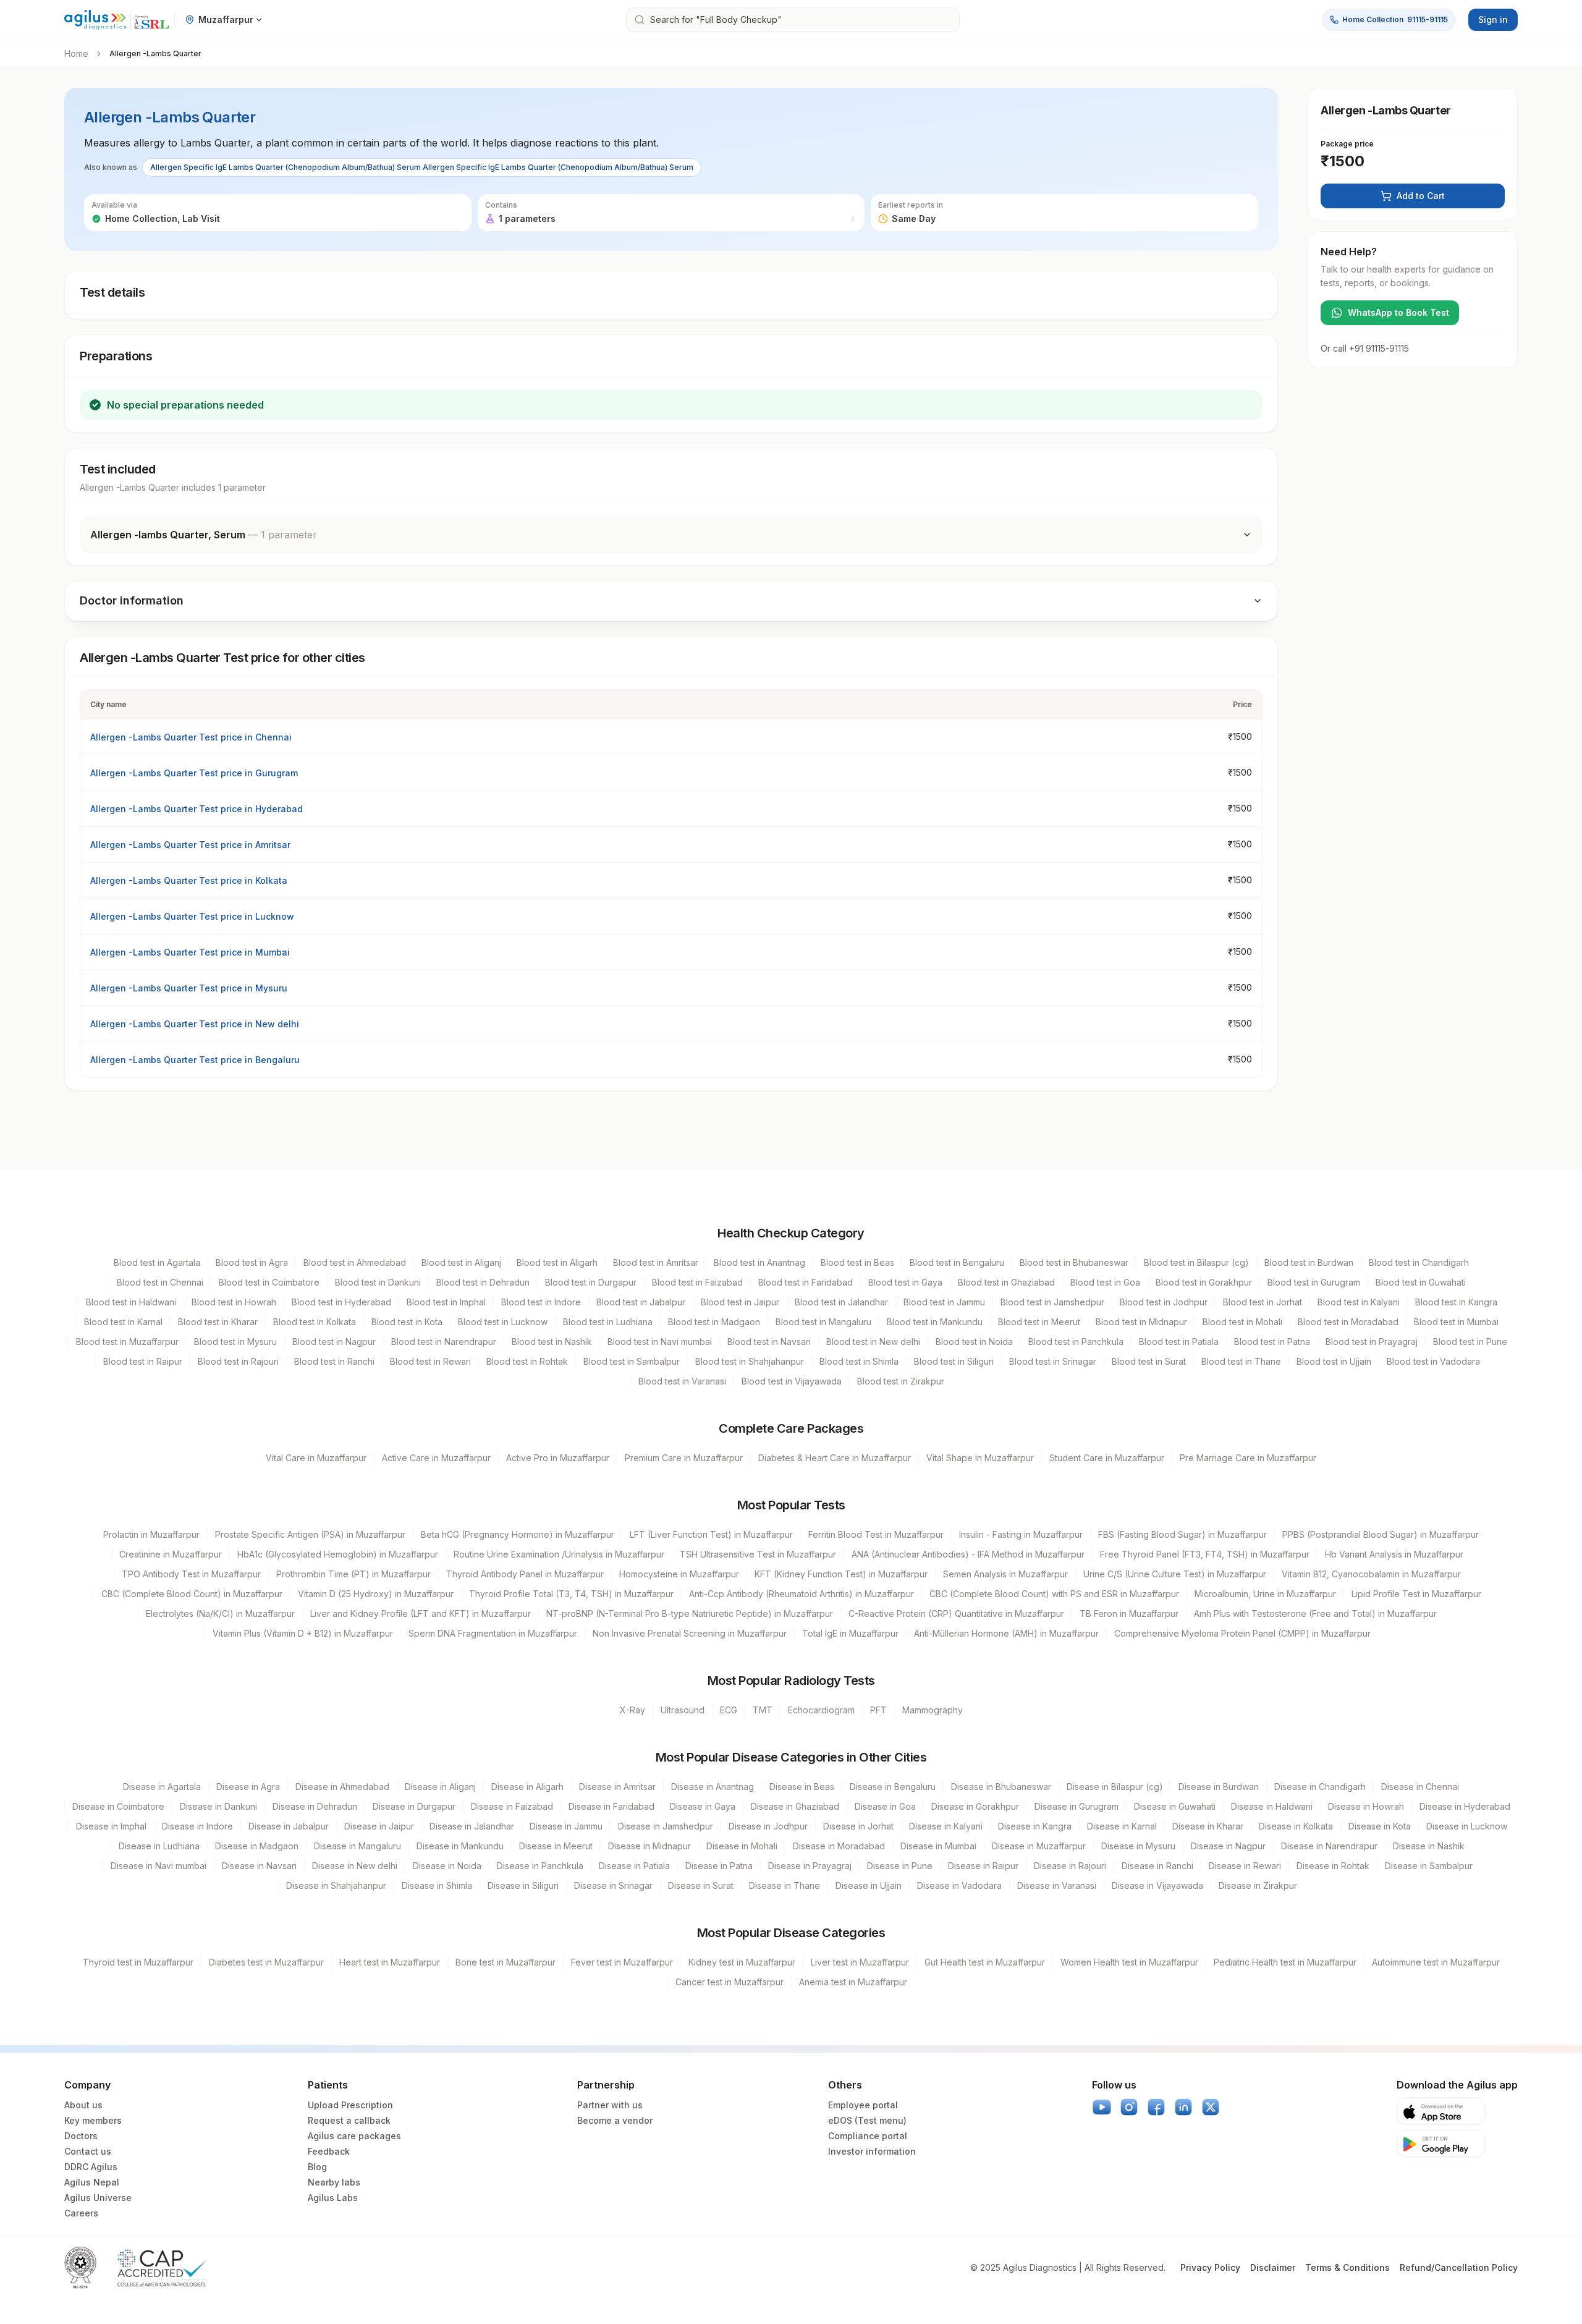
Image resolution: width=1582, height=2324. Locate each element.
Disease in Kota (1380, 1826)
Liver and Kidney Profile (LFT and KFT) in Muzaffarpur (421, 1614)
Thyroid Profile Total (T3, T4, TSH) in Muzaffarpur (571, 1594)
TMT (763, 1710)
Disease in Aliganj (440, 1787)
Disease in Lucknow (1467, 1826)
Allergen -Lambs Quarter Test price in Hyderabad (197, 809)
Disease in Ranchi (1157, 1866)
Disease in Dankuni (218, 1806)
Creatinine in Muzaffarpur (171, 1554)
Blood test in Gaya (905, 1282)
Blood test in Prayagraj (1372, 1342)
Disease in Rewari (1245, 1866)
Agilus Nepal (92, 2182)
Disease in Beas (802, 1787)
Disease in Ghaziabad (795, 1806)
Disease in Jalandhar (472, 1826)
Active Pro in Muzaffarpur (558, 1458)
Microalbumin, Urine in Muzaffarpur (1265, 1594)
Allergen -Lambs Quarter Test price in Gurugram (194, 773)
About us (83, 2105)
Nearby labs (334, 2182)
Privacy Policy (1210, 2267)
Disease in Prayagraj (810, 1866)
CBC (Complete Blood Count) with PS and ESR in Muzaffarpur (1054, 1594)
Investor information (872, 2151)
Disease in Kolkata (1296, 1826)
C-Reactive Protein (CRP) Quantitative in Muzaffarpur (956, 1614)
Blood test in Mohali (1242, 1322)
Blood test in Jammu (944, 1302)
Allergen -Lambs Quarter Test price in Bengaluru (195, 1060)
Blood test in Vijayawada (792, 1381)
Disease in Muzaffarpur (1039, 1846)
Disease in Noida (447, 1866)
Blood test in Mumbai (1456, 1322)
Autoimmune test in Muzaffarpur (1436, 1962)
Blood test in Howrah (234, 1302)
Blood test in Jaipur (740, 1302)
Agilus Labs (333, 2198)
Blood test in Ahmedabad (355, 1262)
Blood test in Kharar (218, 1322)
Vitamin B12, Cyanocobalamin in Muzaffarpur (1371, 1574)
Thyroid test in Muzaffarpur (138, 1962)
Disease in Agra (248, 1787)
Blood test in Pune (1470, 1342)
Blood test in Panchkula (1076, 1342)
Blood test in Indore (541, 1302)
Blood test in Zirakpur (901, 1381)
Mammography (933, 1710)
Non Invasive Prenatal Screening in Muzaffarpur (690, 1633)
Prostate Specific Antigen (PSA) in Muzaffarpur (310, 1534)
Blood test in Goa (1105, 1282)
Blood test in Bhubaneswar (1074, 1262)
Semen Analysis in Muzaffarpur (1005, 1574)
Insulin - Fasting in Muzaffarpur (1021, 1534)
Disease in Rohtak (1333, 1866)
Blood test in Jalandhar (841, 1302)
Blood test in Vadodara (1433, 1361)
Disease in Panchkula (540, 1866)
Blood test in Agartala (157, 1262)
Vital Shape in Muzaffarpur (980, 1458)
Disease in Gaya (703, 1806)
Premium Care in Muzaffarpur (684, 1458)
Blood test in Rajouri (238, 1361)
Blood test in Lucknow (503, 1322)
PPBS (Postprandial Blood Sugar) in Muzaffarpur (1381, 1534)
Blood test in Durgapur (591, 1282)
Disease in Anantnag (713, 1787)
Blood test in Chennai (160, 1282)
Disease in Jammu (566, 1826)
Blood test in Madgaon (714, 1322)
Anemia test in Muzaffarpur (853, 1982)
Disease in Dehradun (315, 1806)
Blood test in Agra (252, 1262)
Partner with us (610, 2105)
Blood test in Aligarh (557, 1262)
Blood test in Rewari (430, 1361)
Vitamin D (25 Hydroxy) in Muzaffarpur (376, 1594)
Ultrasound (683, 1710)
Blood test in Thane (1241, 1361)
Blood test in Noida (974, 1342)
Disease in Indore (197, 1826)
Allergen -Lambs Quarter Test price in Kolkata (189, 880)
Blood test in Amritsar (656, 1262)
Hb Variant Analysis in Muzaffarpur (1394, 1554)
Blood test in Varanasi (682, 1381)
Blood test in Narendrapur (444, 1342)
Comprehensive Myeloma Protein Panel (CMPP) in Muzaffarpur (1242, 1633)
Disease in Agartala (162, 1787)
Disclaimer (1273, 2267)
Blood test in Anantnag (759, 1262)
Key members (93, 2120)
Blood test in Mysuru (235, 1342)
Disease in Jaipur (379, 1826)
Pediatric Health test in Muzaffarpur (1285, 1962)
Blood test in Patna (1272, 1342)
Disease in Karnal (1122, 1826)
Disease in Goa (885, 1806)
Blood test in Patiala (1179, 1342)
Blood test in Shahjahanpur (750, 1361)
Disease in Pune (900, 1866)
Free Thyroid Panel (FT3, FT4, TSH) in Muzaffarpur (1205, 1554)
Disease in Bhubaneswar (1001, 1787)
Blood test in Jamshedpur (1052, 1302)
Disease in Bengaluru (893, 1787)
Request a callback (349, 2120)
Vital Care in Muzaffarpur (316, 1458)
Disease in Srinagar (613, 1885)
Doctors (81, 2136)
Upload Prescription (350, 2105)
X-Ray (632, 1710)
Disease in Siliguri (523, 1885)
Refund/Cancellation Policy (1459, 2267)
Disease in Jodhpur (768, 1826)
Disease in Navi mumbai (159, 1866)
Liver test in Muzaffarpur (860, 1962)
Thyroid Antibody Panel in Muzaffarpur (525, 1574)
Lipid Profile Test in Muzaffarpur (1416, 1594)
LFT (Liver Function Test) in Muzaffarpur (711, 1534)
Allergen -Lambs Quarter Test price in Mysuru (189, 988)
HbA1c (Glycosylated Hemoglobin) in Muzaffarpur (338, 1554)
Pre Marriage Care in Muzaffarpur (1248, 1458)
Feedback (329, 2151)
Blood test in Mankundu (935, 1322)
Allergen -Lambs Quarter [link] (155, 53)
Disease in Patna (719, 1866)
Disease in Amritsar (617, 1787)
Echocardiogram (821, 1710)
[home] (117, 20)
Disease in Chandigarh (1320, 1787)
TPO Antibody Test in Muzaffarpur (191, 1574)
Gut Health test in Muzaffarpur (985, 1962)
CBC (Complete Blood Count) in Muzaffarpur (192, 1594)
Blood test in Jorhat (1263, 1302)
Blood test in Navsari (769, 1342)
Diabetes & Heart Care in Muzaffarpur (835, 1458)
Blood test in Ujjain (1334, 1361)
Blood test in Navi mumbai (660, 1342)
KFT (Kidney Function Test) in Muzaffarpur (841, 1574)
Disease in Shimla (437, 1885)
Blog (317, 2167)
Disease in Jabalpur (289, 1826)
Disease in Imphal (111, 1826)
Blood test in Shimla (859, 1361)
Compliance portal (868, 2136)
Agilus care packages (354, 2136)
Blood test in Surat (1149, 1361)
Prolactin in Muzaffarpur (151, 1534)
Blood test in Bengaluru (957, 1262)
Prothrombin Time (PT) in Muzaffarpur (353, 1574)
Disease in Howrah (1366, 1806)
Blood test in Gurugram (1314, 1282)
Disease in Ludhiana (159, 1846)
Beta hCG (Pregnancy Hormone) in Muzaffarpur (518, 1534)
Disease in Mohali (742, 1846)
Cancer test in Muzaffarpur (730, 1982)
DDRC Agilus (91, 2167)
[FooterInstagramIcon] (1129, 2107)
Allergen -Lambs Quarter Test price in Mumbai (190, 952)
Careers (81, 2213)
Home (76, 53)
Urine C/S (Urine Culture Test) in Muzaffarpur (1175, 1574)
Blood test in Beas (857, 1262)
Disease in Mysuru (1138, 1846)
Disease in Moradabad (839, 1846)
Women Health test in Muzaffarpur (1129, 1962)
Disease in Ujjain (869, 1885)
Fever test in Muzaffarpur (622, 1962)
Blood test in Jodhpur (1164, 1302)
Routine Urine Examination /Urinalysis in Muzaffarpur (559, 1554)
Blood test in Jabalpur (641, 1302)
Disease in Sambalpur (1429, 1866)
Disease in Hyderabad (1465, 1806)
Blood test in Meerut (1039, 1322)
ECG (729, 1710)
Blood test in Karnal (123, 1322)
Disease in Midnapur (649, 1846)
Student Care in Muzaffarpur (1107, 1458)
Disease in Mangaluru (357, 1846)
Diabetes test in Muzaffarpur (266, 1962)
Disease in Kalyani (946, 1826)
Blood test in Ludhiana (608, 1322)
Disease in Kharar (1208, 1826)
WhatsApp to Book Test (1398, 312)
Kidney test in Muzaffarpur (742, 1962)
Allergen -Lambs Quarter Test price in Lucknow (192, 916)
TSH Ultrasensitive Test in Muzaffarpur (758, 1554)
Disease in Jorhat (858, 1826)
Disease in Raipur (983, 1866)
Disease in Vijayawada (1157, 1885)
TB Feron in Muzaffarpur (1129, 1614)
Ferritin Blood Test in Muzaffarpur (876, 1534)
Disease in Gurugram (1077, 1806)
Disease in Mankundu (460, 1846)
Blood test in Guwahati (1421, 1282)
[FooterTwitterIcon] (1211, 2107)
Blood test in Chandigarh (1419, 1262)
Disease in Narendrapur (1329, 1846)
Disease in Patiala (634, 1866)
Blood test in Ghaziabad (1006, 1282)
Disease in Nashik (1429, 1846)
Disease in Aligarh (527, 1787)
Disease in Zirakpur (1258, 1885)
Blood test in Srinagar (1053, 1361)
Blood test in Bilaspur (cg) (1196, 1262)
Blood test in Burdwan (1309, 1262)
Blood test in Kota (407, 1322)
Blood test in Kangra (1456, 1302)
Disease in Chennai (1420, 1787)
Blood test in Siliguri (954, 1361)
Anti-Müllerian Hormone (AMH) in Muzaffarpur (1006, 1633)
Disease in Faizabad (512, 1806)
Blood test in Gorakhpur (1204, 1282)
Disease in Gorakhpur (975, 1806)
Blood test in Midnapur (1141, 1322)
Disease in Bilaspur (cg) (1115, 1787)
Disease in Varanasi (1057, 1885)
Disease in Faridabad (611, 1806)
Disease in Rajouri (1070, 1866)
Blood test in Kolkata (315, 1322)
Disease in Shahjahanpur (336, 1885)
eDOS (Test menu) (867, 2120)
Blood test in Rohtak (527, 1361)
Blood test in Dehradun (483, 1282)
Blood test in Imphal (446, 1302)
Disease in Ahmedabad (342, 1787)
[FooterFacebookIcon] (1156, 2107)
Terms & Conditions (1347, 2267)
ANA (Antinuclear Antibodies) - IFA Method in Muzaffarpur (968, 1554)
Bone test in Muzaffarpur (505, 1962)
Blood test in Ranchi (334, 1361)
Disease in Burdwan (1219, 1787)
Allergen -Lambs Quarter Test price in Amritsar (190, 845)
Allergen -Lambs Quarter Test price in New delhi (195, 1024)
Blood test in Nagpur (334, 1342)
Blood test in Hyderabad (341, 1302)
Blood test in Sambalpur (632, 1361)
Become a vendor (615, 2120)
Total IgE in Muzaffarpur (850, 1633)
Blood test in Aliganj (461, 1262)
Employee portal (863, 2105)
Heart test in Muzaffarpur (390, 1962)
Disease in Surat (701, 1885)
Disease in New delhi (355, 1866)
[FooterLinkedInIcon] (1183, 2107)
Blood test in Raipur (143, 1361)
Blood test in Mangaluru (823, 1322)
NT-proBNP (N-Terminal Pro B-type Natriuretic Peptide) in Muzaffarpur (690, 1614)
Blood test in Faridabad (806, 1282)
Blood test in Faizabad (697, 1282)
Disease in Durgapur (414, 1806)
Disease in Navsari (259, 1866)
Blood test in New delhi (873, 1342)
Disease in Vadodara (959, 1885)
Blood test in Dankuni (378, 1282)
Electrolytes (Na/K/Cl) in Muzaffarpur (220, 1614)
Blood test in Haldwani (131, 1302)
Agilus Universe (98, 2198)
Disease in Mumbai (938, 1846)
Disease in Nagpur (1228, 1846)
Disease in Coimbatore (118, 1806)
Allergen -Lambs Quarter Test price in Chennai (191, 737)
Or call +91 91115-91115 (1365, 348)
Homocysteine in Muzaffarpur (679, 1574)
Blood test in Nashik (552, 1342)
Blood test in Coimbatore (269, 1282)
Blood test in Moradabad (1348, 1322)
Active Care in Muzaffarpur (436, 1458)
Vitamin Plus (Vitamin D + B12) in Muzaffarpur (303, 1633)
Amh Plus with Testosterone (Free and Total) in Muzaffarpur (1315, 1614)
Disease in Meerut (556, 1846)
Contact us (88, 2151)
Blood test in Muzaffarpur (127, 1342)
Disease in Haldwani (1272, 1806)
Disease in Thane (785, 1885)
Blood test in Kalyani (1359, 1302)
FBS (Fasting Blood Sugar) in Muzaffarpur (1182, 1534)
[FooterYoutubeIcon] (1102, 2107)
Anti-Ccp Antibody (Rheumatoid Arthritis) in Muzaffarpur (802, 1594)
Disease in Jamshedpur (666, 1826)
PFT (878, 1710)
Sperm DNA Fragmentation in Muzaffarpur (493, 1633)
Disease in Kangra (1035, 1826)
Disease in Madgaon (257, 1846)
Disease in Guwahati (1175, 1806)
